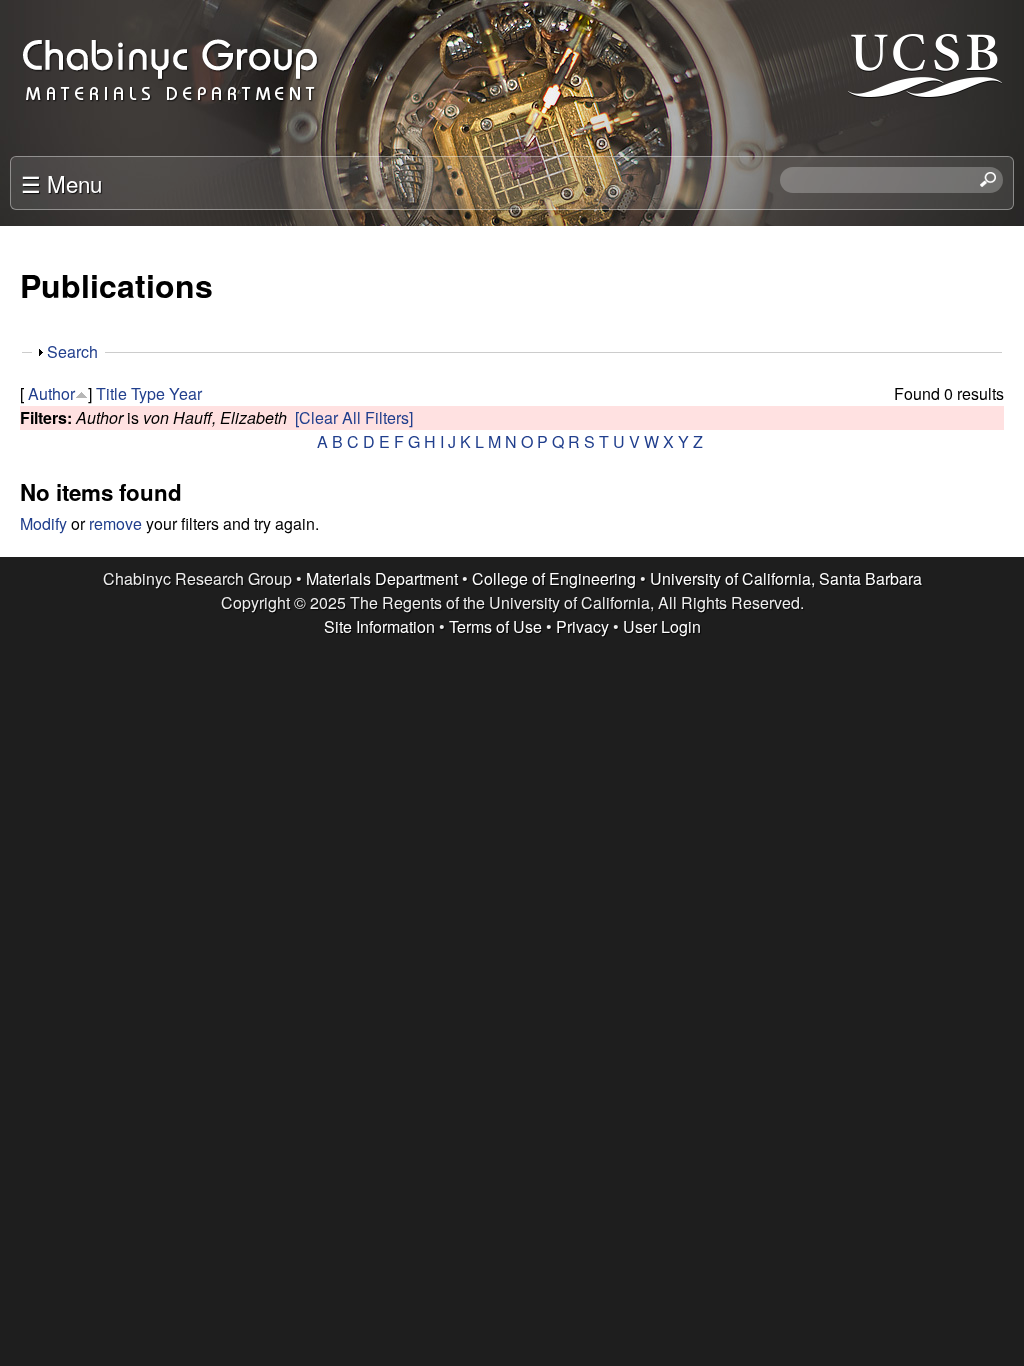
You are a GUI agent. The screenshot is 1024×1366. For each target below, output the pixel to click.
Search (72, 351)
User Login (662, 626)
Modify (43, 523)
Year (185, 393)
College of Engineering (554, 578)
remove (115, 523)
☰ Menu (61, 183)
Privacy (582, 626)
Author (51, 393)
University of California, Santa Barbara (786, 578)
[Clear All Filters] (354, 417)
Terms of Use (495, 626)
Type (148, 393)
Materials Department (382, 578)
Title (111, 393)
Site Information (379, 626)
